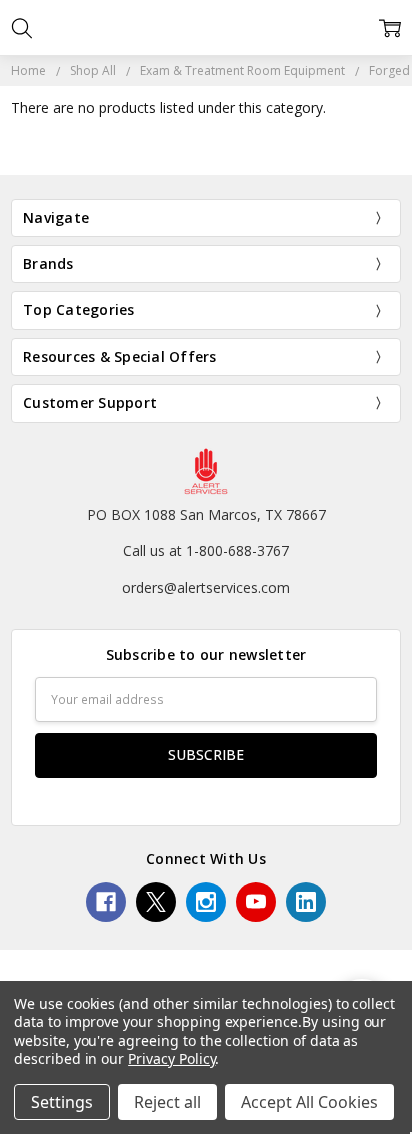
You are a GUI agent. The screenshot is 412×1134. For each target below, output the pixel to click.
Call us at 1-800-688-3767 (206, 550)
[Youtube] (256, 902)
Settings (62, 1102)
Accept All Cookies (309, 1102)
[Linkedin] (306, 902)
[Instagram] (206, 902)
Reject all (167, 1102)
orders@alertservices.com (206, 587)
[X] (156, 902)
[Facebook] (106, 902)
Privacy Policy (171, 1058)
